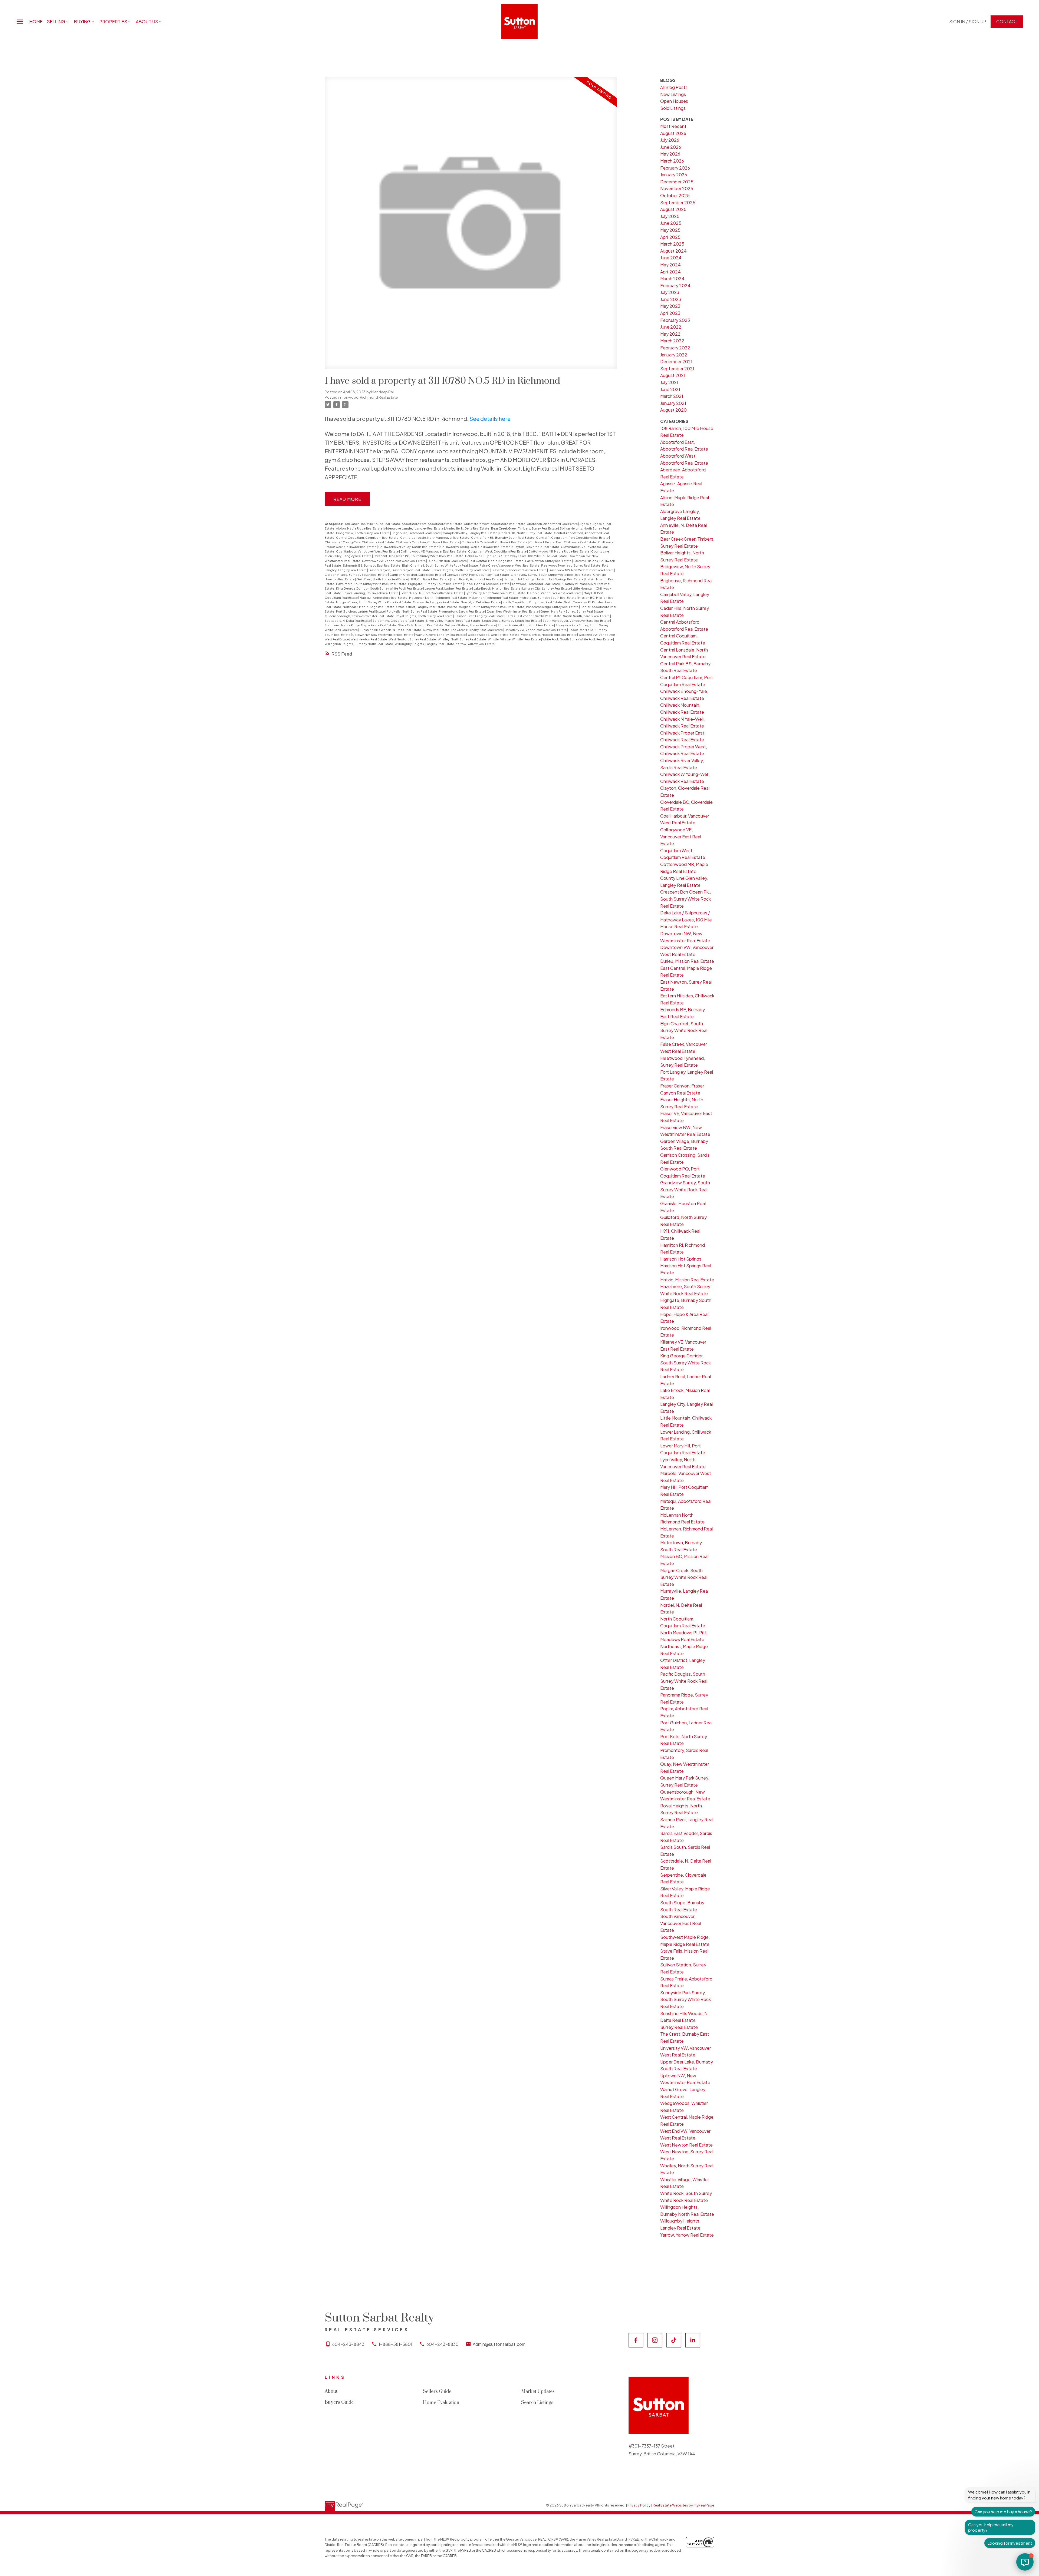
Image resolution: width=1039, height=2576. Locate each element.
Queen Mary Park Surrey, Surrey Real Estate (572, 611)
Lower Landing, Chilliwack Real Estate (371, 593)
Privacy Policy (639, 2505)
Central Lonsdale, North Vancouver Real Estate (435, 538)
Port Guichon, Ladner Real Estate (361, 611)
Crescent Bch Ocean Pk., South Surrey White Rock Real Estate (419, 556)
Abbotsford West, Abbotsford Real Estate (495, 524)
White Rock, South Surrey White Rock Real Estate (578, 639)
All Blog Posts (674, 87)
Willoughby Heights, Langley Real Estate (425, 644)
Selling (56, 22)
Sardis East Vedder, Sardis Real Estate (534, 616)
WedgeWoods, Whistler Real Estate (494, 635)
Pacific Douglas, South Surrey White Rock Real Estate (486, 607)
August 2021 (673, 375)
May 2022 (670, 334)
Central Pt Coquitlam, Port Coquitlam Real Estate (573, 538)
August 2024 (673, 251)
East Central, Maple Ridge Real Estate (496, 561)
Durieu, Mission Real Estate (447, 561)
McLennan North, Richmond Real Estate (438, 598)
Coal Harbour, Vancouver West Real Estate (368, 551)
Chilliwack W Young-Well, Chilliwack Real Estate (476, 547)
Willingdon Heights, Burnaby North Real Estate (359, 644)
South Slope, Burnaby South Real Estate (512, 621)
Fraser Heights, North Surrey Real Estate (461, 570)
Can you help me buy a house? (1003, 2511)
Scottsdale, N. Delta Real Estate (348, 621)
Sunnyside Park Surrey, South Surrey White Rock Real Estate (685, 1999)
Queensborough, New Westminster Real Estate (360, 616)
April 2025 (670, 237)
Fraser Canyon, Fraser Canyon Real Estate (400, 570)
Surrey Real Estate (436, 630)
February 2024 (675, 285)
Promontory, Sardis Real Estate (462, 611)
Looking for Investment (1010, 2543)
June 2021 (670, 389)
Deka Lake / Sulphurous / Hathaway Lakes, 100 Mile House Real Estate (516, 556)
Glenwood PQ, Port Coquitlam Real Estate (478, 575)
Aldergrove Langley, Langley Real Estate (414, 528)
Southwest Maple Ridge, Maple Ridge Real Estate (361, 625)
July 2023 (670, 292)
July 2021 (669, 382)
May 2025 (670, 230)
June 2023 (671, 299)
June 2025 (671, 223)
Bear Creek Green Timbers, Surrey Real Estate (525, 528)
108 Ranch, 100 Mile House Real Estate (373, 524)
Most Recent (673, 126)
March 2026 (672, 161)
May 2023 (670, 306)
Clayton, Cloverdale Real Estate (536, 547)
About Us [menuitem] (147, 22)
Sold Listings (673, 108)
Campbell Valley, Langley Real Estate (470, 533)
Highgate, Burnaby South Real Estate (435, 584)
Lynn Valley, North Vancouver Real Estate (496, 593)
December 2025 (677, 182)
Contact (1007, 22)
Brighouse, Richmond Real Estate (416, 533)
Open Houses (674, 101)
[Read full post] (471, 226)
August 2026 (673, 133)
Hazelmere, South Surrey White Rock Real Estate (371, 584)
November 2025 (677, 188)
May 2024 (670, 265)
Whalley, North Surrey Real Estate (462, 639)
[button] (968, 22)
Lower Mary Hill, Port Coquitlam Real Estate (432, 593)
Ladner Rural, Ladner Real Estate (448, 588)
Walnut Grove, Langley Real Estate (441, 635)
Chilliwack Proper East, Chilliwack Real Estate (563, 542)
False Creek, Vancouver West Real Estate (510, 565)
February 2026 (675, 168)
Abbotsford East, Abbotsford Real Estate (432, 524)
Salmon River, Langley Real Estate (479, 616)
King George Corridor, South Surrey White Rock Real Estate (380, 588)
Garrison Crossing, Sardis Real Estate (417, 575)
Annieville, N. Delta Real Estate (468, 528)
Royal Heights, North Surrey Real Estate (425, 616)
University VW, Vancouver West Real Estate (536, 630)
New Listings (673, 94)
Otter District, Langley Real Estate (421, 607)
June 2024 (671, 258)
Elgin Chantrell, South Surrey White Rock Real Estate (440, 565)
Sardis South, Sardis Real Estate (587, 616)
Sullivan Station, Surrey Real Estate (471, 625)
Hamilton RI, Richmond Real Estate (477, 579)
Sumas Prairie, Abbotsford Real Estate (526, 625)
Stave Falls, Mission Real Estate (421, 625)
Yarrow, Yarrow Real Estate (475, 644)
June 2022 (671, 327)
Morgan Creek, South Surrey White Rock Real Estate (374, 602)
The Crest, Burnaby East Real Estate (477, 630)
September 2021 (677, 368)
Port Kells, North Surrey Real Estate (412, 611)
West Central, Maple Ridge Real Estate (549, 635)
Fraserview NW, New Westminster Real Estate (581, 570)
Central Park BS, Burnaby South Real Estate (503, 538)
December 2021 (676, 361)
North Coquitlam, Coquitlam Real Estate (532, 602)
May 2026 (670, 154)
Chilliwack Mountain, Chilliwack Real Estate (428, 542)
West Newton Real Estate (369, 639)
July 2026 (670, 140)
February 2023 (675, 320)
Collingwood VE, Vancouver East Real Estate (434, 551)
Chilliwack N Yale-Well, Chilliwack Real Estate (495, 542)
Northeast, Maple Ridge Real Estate (369, 607)
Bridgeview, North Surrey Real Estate (363, 533)
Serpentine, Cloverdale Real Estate (399, 621)
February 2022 (675, 348)
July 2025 (670, 216)
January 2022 (674, 355)
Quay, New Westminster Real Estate (513, 611)
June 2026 (671, 147)
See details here (490, 419)
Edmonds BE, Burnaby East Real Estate (372, 565)
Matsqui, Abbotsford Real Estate (384, 598)
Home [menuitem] (36, 22)
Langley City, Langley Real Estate (547, 588)
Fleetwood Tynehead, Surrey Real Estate (571, 565)
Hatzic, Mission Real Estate (687, 1280)
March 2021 (672, 396)
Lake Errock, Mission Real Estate (497, 588)
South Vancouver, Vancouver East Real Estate (576, 621)
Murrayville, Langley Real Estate (436, 602)
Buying (82, 22)
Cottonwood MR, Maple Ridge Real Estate (559, 551)
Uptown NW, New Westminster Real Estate (383, 635)
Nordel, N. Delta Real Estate (481, 602)
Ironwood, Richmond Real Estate (370, 397)
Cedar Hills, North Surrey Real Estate (526, 533)
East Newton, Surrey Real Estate (549, 561)
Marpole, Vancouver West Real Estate (555, 593)
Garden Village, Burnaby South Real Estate (356, 575)
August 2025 (673, 209)
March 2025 (672, 244)
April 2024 (670, 272)
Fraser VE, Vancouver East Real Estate (519, 570)
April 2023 (670, 313)
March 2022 (672, 341)
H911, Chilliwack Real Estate (430, 579)
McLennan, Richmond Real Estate (494, 598)
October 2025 (675, 195)
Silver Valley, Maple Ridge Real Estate (453, 621)
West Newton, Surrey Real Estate (413, 639)
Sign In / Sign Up (968, 22)
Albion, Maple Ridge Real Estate (359, 528)
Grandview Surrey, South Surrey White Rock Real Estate (551, 575)
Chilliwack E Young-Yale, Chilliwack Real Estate (360, 542)
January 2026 (674, 175)
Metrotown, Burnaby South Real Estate (548, 598)
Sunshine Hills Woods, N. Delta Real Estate (391, 630)
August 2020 (673, 410)
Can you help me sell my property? (991, 2527)
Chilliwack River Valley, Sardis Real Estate (409, 547)
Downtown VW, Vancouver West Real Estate (394, 561)
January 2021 (673, 403)
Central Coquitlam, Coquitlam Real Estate (367, 538)
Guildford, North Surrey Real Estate (382, 579)
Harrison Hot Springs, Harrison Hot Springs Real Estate (544, 579)
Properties (113, 22)
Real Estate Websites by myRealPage (683, 2505)
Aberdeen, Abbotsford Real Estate (553, 524)
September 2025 (678, 202)
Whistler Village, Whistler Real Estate (514, 639)
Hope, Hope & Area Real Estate (487, 584)
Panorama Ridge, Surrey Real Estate (553, 607)
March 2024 (672, 278)
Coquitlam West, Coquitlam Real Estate (498, 551)
